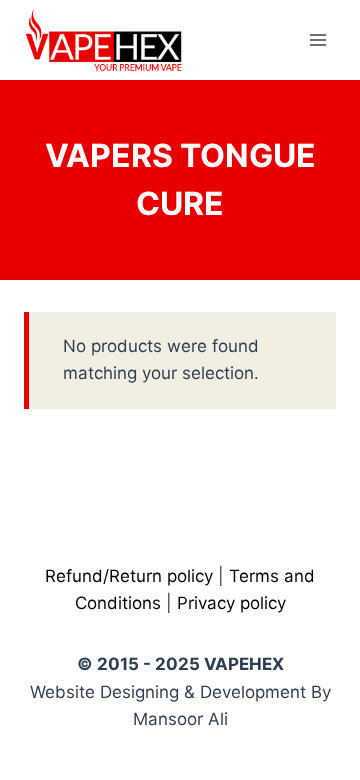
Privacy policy (231, 603)
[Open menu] (317, 39)
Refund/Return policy (129, 576)
